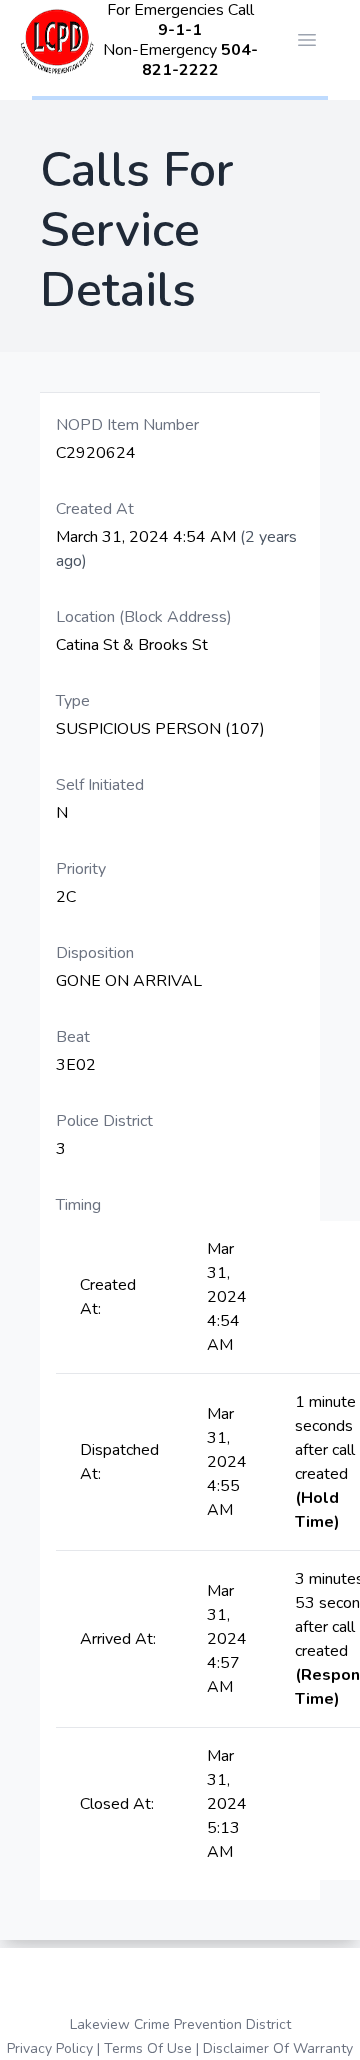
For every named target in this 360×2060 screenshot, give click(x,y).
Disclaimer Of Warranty (278, 2048)
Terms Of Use (148, 2048)
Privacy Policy (50, 2048)
